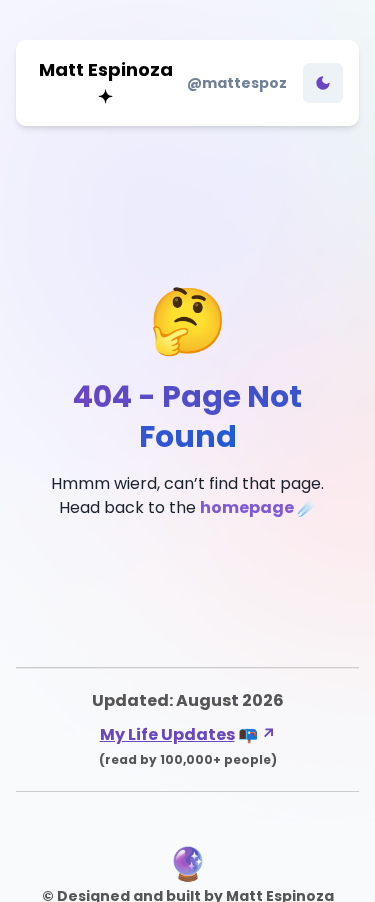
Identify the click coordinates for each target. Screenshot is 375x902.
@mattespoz (237, 83)
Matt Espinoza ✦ (106, 83)
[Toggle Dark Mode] (323, 83)
